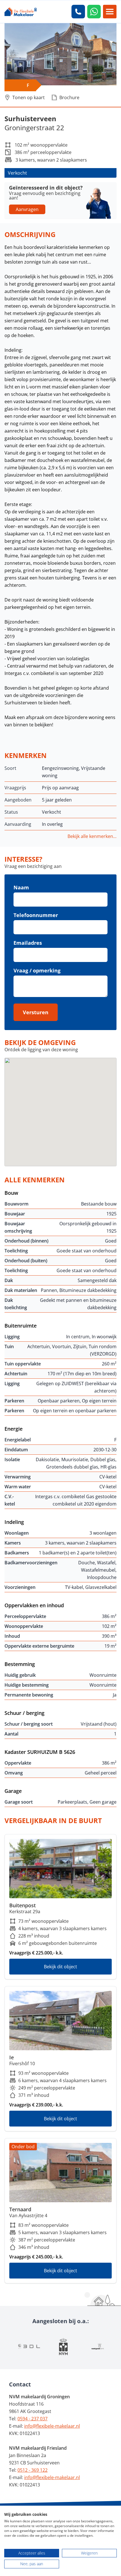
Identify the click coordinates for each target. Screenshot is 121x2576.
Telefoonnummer (36, 915)
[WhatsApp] (94, 12)
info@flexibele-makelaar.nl (52, 2426)
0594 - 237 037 (33, 2419)
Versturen (36, 1012)
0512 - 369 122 (33, 2470)
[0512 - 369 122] (78, 12)
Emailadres (28, 943)
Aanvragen (27, 209)
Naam (21, 887)
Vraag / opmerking (37, 970)
